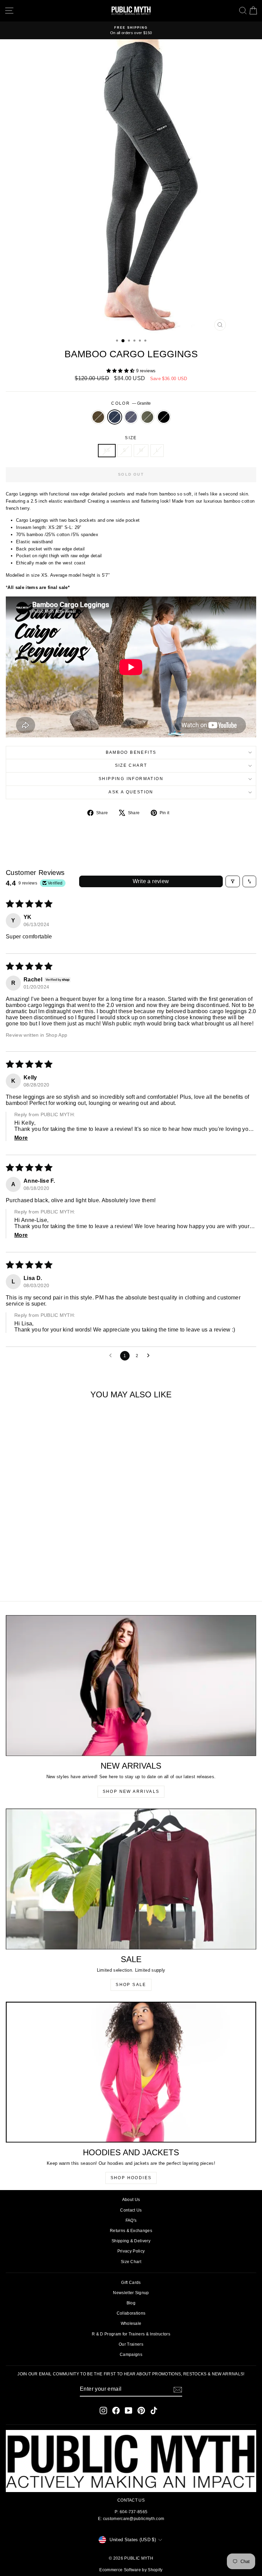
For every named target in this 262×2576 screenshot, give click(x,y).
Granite (115, 417)
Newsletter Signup (131, 2293)
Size (131, 438)
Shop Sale (131, 1985)
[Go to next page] (150, 1356)
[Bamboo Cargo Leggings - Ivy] (62, 1577)
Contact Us (131, 2210)
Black (164, 417)
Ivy (147, 417)
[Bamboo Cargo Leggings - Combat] (38, 1577)
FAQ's (131, 2220)
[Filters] (233, 881)
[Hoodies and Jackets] (131, 2072)
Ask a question (131, 792)
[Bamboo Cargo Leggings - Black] (70, 1577)
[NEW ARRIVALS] (131, 1686)
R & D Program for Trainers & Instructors (131, 2334)
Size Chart (131, 765)
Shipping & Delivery (131, 2241)
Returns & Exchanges (131, 2231)
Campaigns (131, 2355)
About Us (131, 2200)
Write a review (151, 881)
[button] (121, 371)
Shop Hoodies (131, 2178)
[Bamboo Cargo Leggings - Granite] (46, 1577)
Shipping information (131, 779)
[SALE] (131, 1879)
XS (107, 450)
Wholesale (131, 2323)
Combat (98, 417)
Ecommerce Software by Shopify (131, 2570)
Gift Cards (131, 2283)
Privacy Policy (131, 2251)
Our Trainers (131, 2344)
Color (131, 403)
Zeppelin (131, 417)
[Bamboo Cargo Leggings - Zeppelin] (54, 1577)
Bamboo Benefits (131, 752)
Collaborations (131, 2313)
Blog (131, 2303)
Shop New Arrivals (131, 1791)
